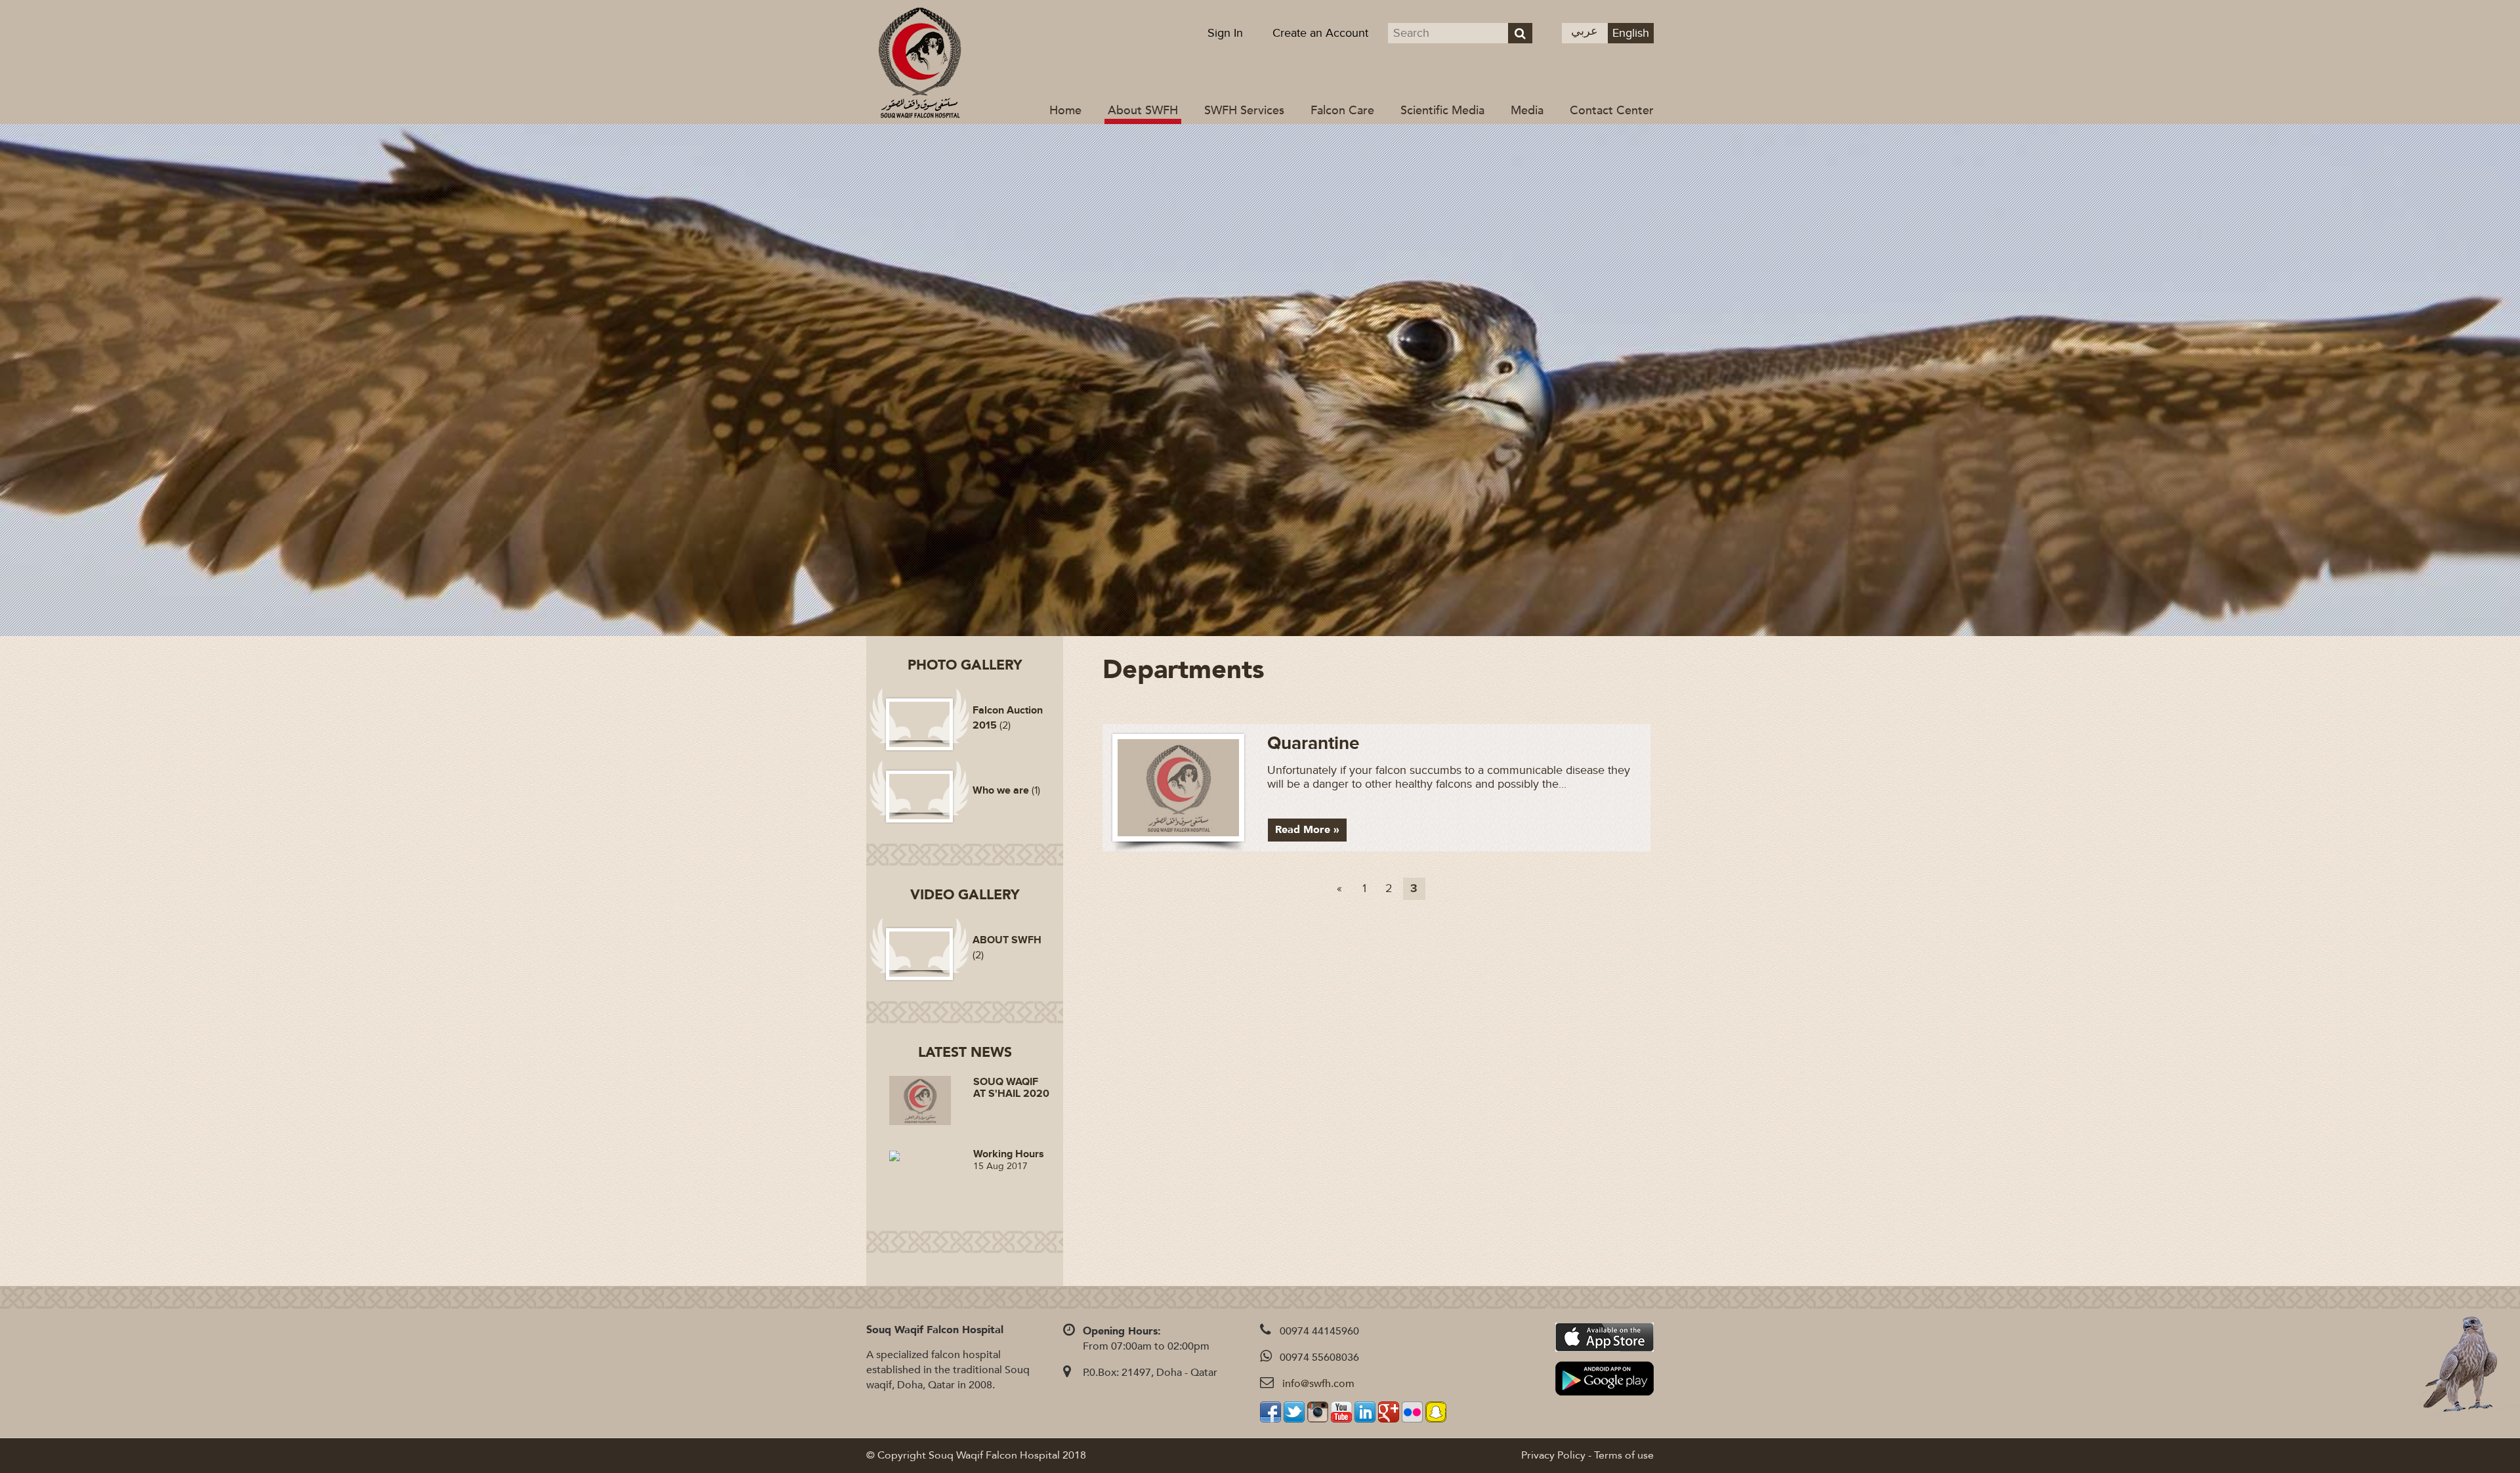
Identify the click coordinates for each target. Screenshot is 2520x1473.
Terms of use (1624, 1455)
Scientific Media (1442, 111)
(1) (1006, 790)
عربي (1585, 31)
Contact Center (1612, 111)
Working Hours (1009, 1154)
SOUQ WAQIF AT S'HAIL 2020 (1011, 1088)
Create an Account (1320, 33)
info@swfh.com (1318, 1384)
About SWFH (1143, 111)
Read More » (1307, 830)
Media (1527, 111)
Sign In (1225, 33)
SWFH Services (1244, 111)
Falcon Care (1342, 111)
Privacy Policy (1553, 1455)
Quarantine (1313, 744)
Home (1065, 111)
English (1631, 33)
